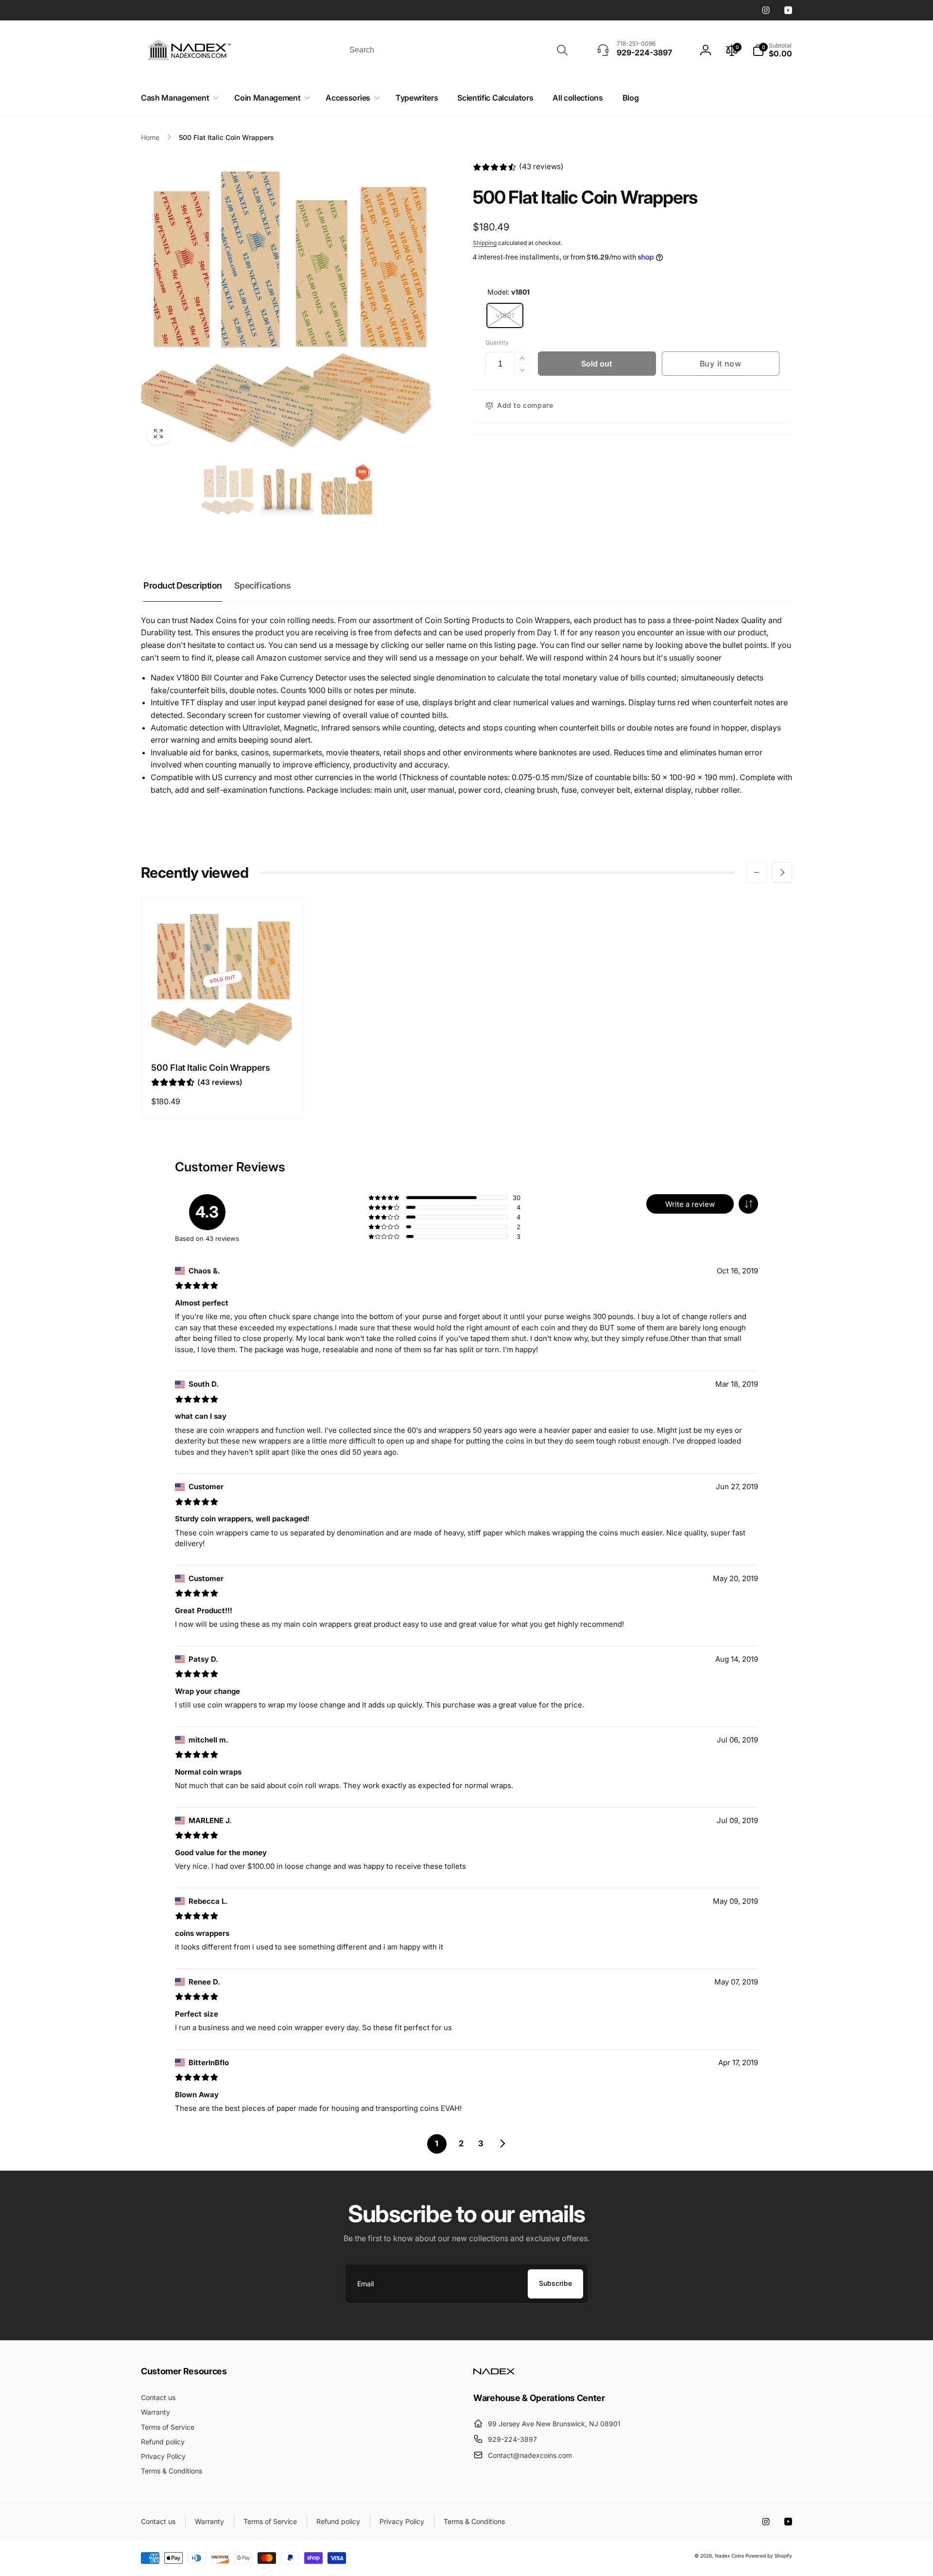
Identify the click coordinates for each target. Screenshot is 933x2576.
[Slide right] (782, 872)
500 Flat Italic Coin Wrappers (211, 1068)
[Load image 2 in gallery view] (287, 490)
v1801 (505, 315)
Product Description (183, 585)
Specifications (262, 585)
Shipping (485, 243)
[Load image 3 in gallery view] (347, 490)
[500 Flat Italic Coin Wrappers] (223, 1032)
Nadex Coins (729, 2556)
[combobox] (458, 50)
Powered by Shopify (769, 2556)
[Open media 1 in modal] (287, 305)
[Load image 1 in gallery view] (228, 490)
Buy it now (721, 364)
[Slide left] (757, 872)
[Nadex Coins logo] (494, 2371)
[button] (178, 98)
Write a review (690, 1204)
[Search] (562, 50)
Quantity (497, 342)
